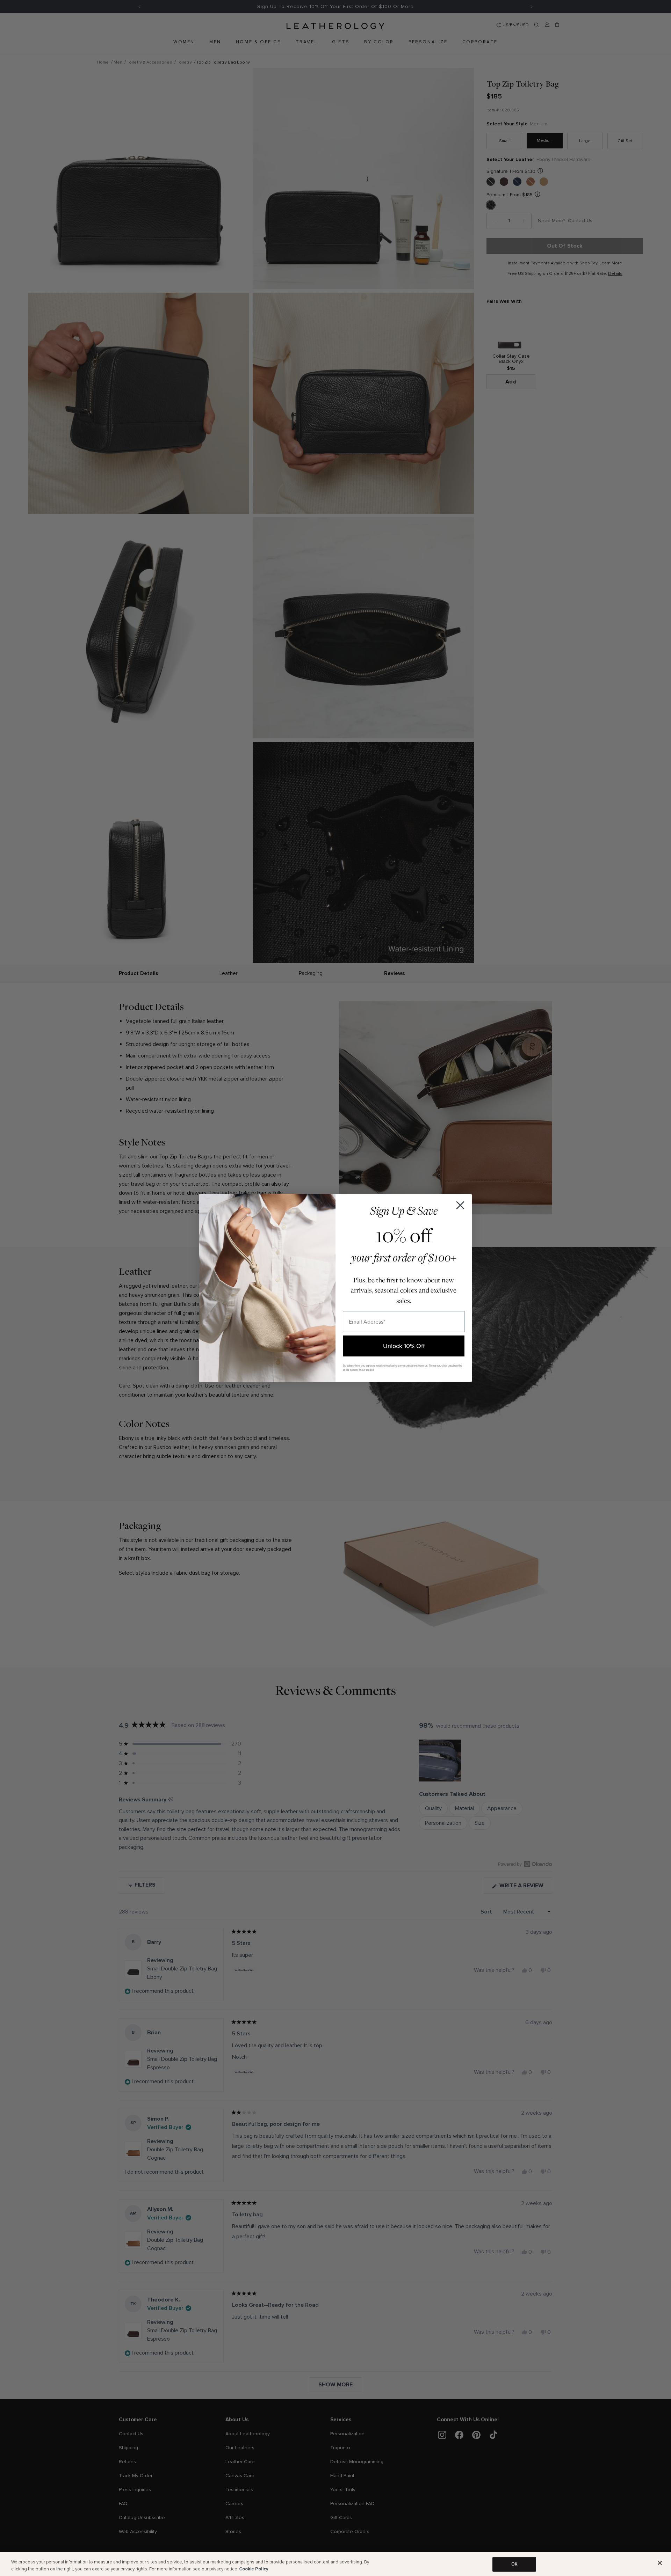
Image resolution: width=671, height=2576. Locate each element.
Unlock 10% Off (404, 1346)
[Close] (660, 2563)
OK (514, 2564)
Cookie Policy (254, 2569)
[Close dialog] (460, 1205)
